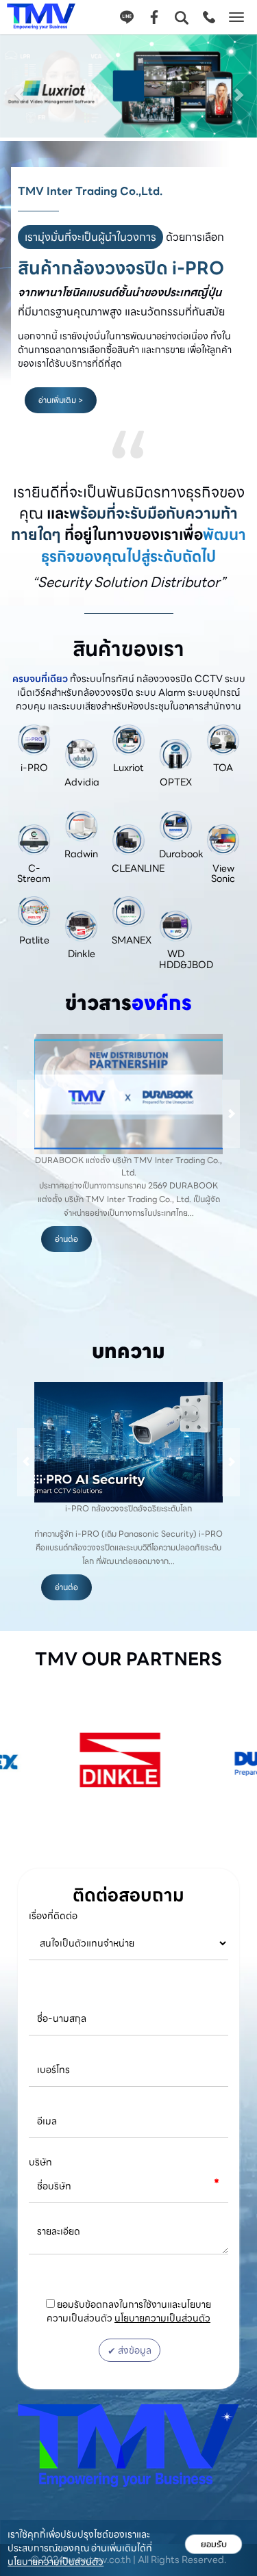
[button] (19, 88)
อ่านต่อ (66, 1252)
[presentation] (26, 1114)
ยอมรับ (214, 2544)
